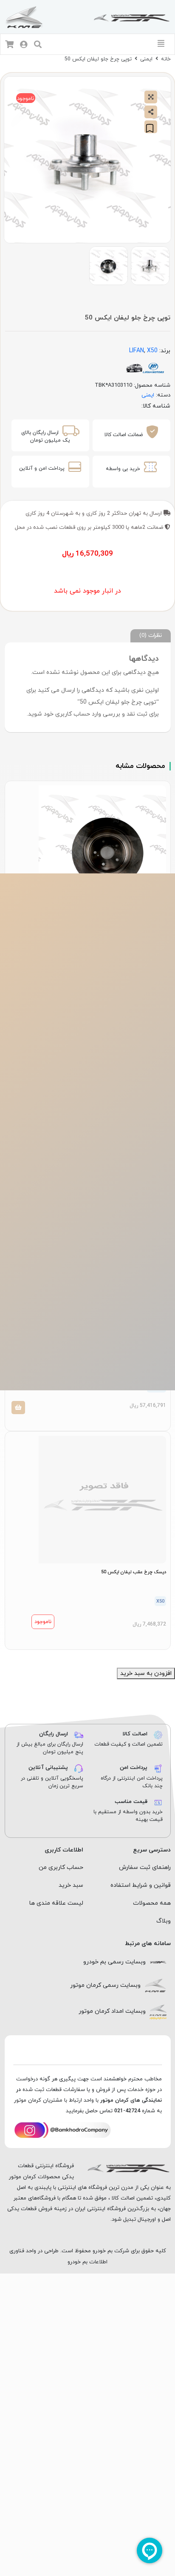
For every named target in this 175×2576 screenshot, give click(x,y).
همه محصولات (152, 1903)
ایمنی (146, 59)
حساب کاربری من (61, 1867)
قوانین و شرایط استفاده (141, 1885)
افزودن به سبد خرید (146, 1673)
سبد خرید (71, 1885)
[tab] (151, 636)
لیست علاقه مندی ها (56, 1903)
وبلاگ (164, 1921)
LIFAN (137, 351)
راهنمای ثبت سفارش (145, 1867)
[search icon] (38, 45)
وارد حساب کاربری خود (72, 714)
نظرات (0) (151, 635)
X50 (152, 351)
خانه (166, 59)
